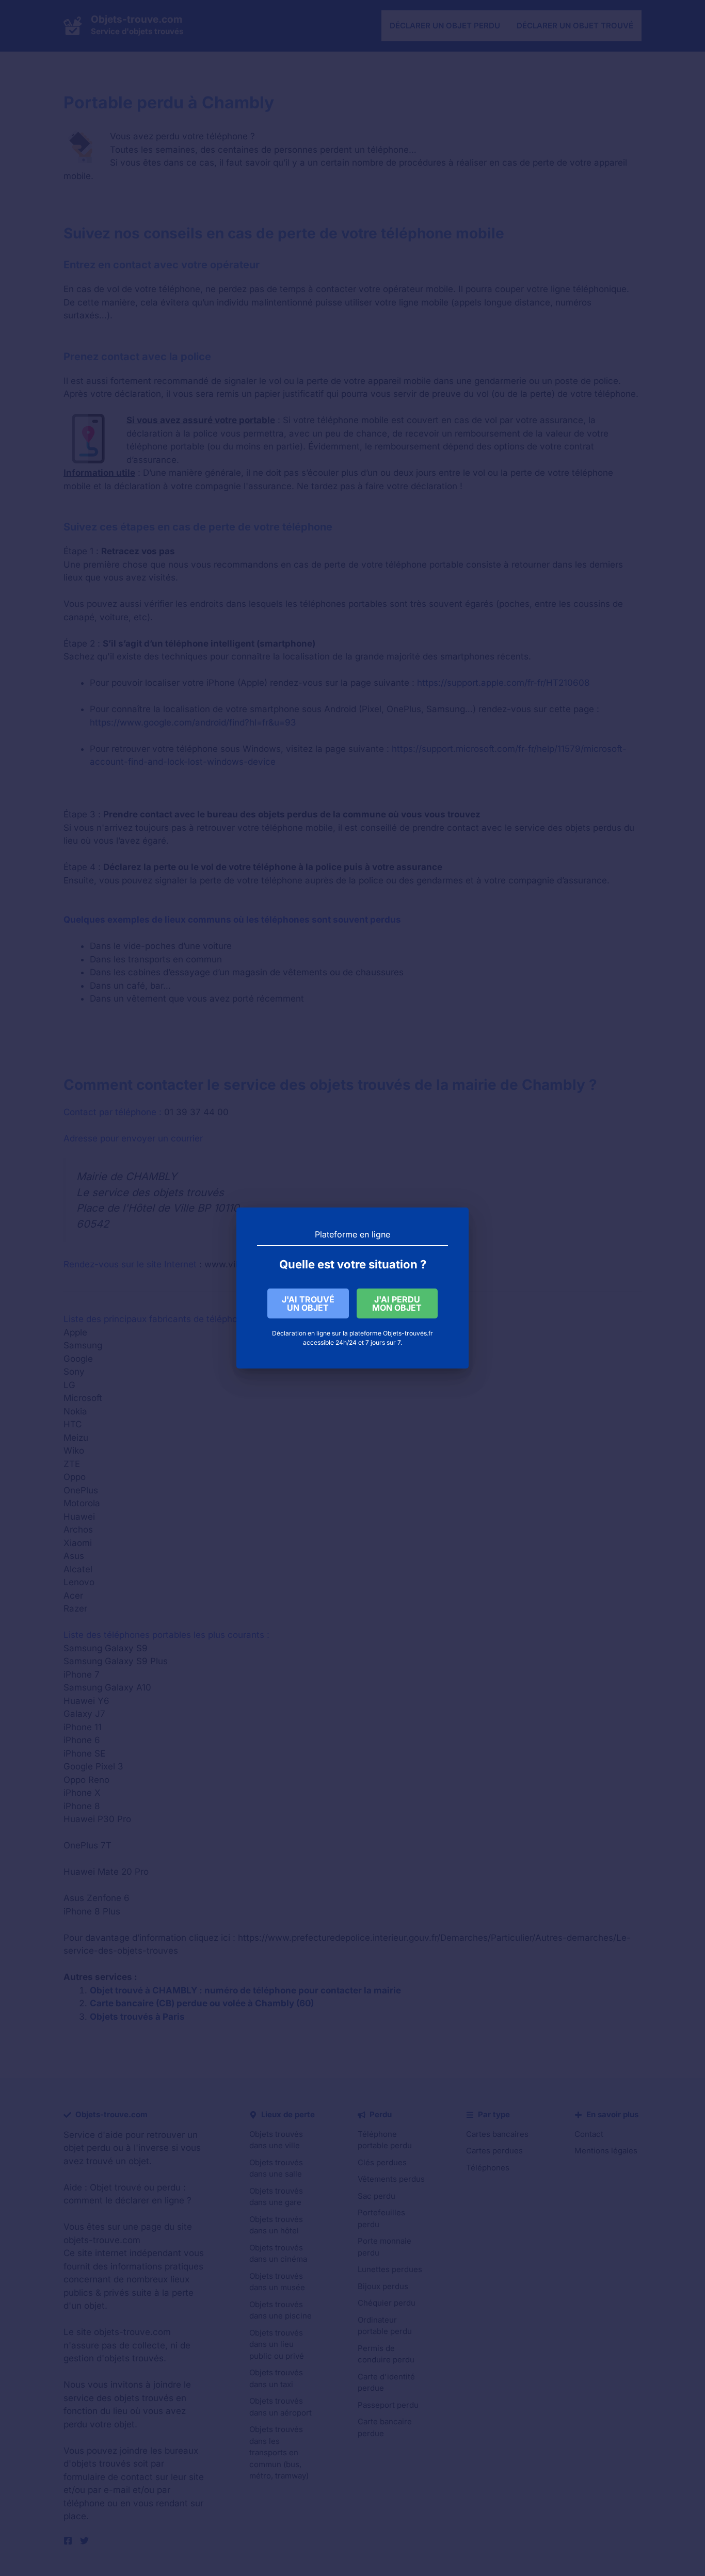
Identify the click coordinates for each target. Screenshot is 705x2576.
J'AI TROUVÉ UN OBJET (308, 1303)
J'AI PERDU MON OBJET (397, 1303)
